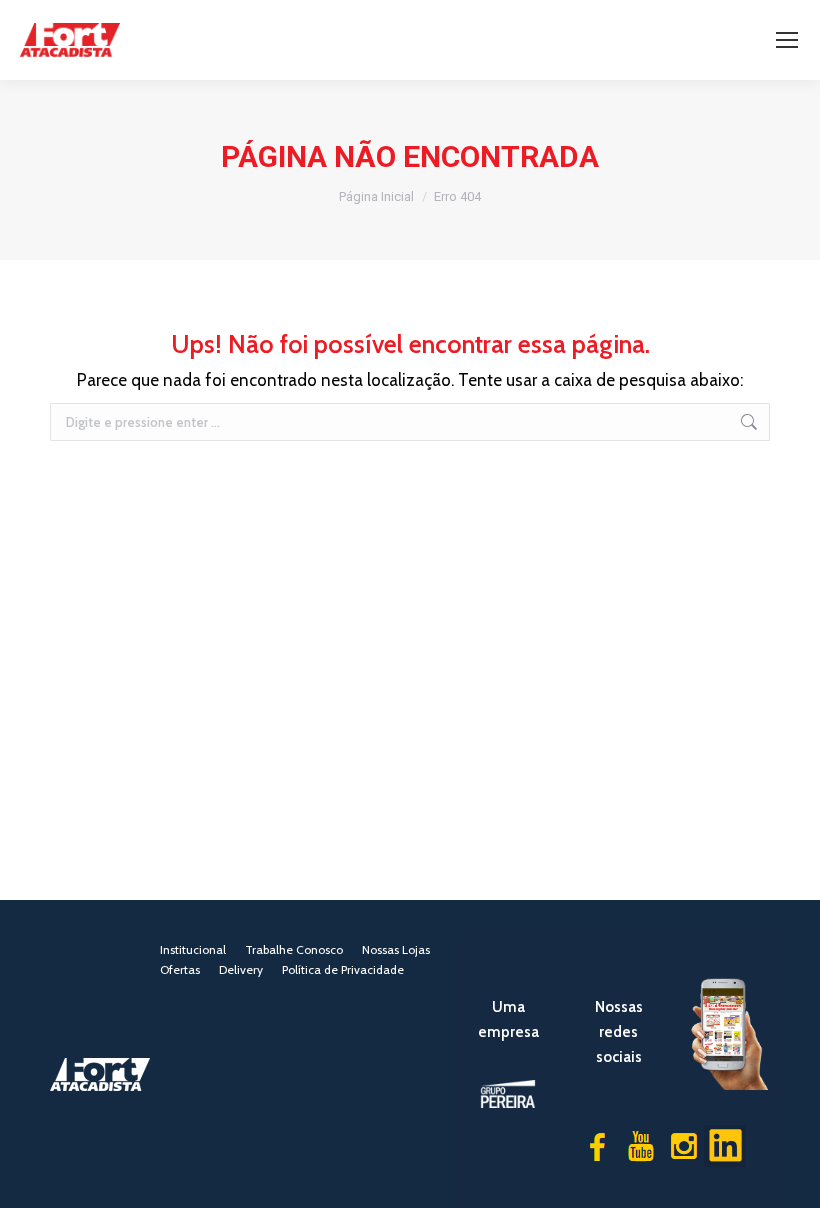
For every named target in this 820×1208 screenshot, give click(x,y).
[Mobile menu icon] (787, 40)
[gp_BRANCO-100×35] (508, 1094)
